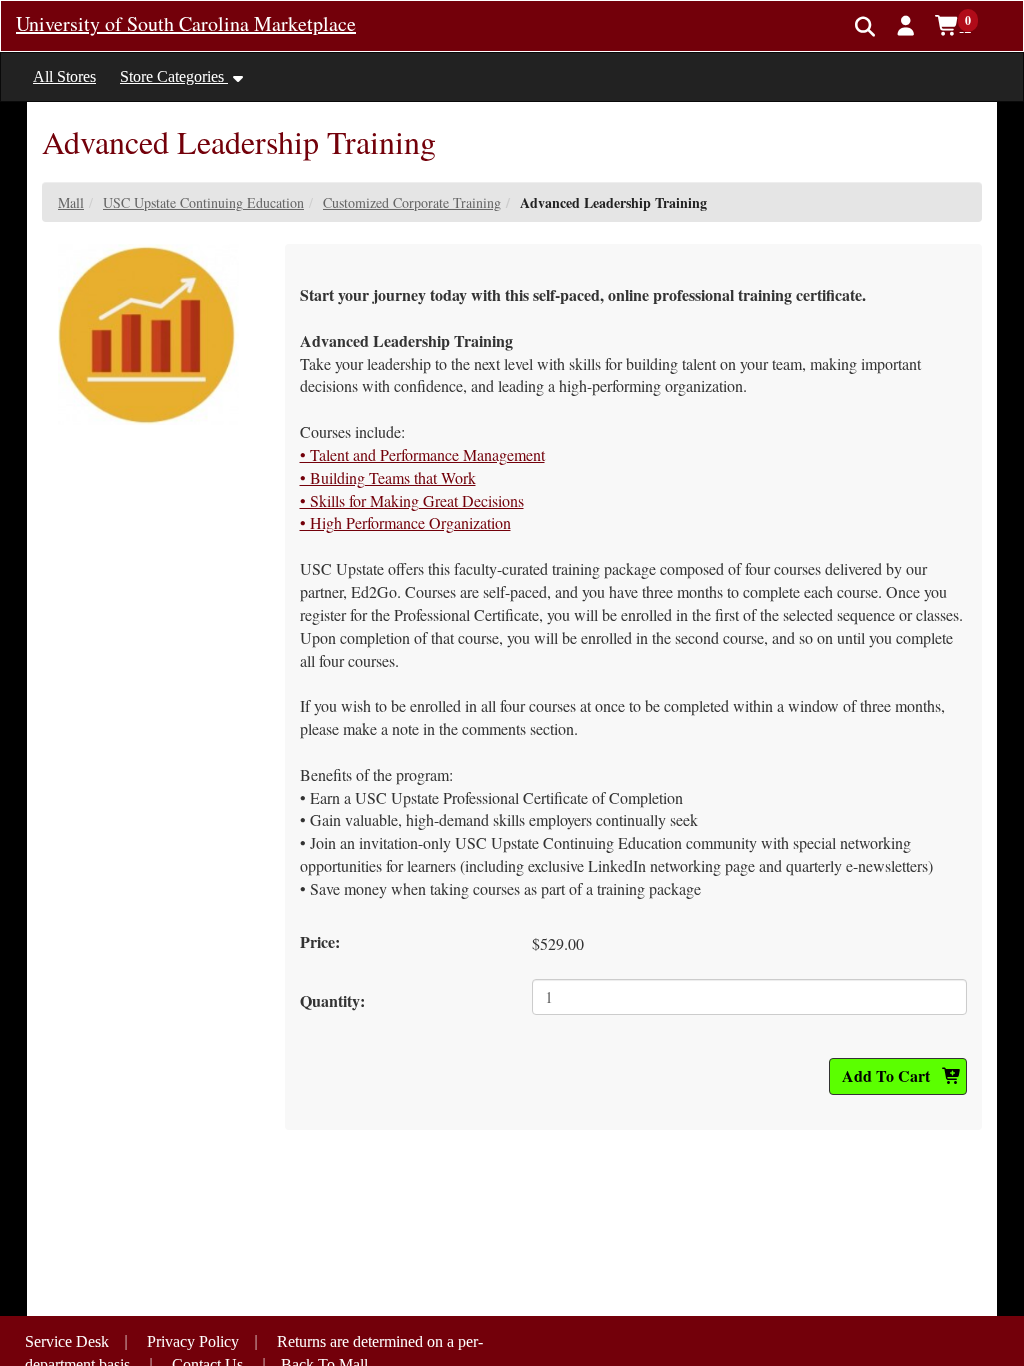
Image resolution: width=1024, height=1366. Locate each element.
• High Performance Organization (405, 522)
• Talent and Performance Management (422, 454)
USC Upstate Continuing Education (203, 202)
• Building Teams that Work (388, 477)
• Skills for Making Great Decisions (412, 500)
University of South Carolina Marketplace (186, 23)
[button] (906, 25)
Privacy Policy (193, 1341)
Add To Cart (888, 1075)
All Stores (64, 76)
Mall (71, 202)
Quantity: (332, 1000)
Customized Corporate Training (412, 202)
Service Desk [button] (67, 1341)
